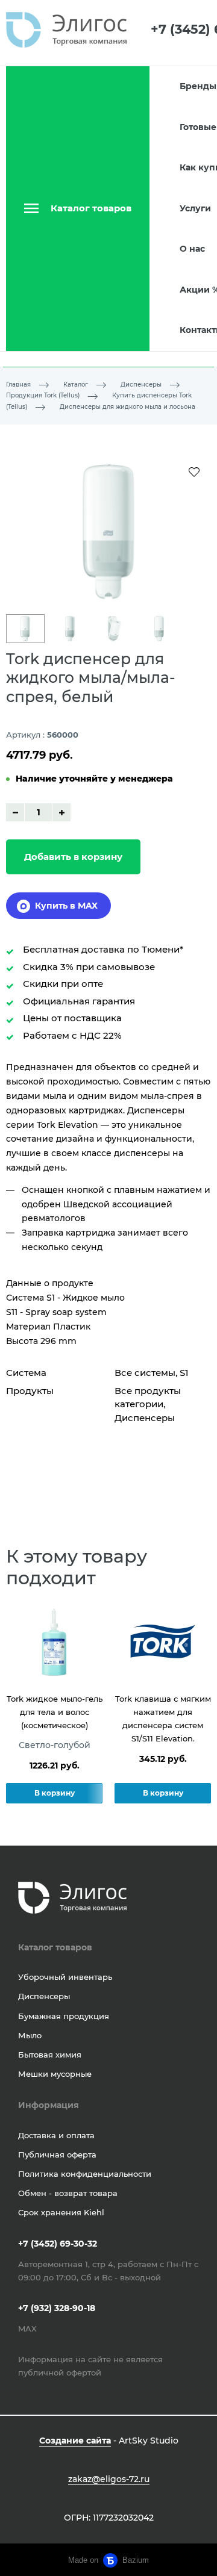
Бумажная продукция (64, 2016)
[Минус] (15, 812)
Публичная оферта (57, 2154)
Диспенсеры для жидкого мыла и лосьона (127, 407)
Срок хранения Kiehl (61, 2212)
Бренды (198, 86)
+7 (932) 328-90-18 (57, 2308)
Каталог (76, 384)
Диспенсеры (141, 384)
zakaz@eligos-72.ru (109, 2479)
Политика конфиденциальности (85, 2174)
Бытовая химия (50, 2055)
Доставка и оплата (56, 2135)
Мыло (30, 2035)
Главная (18, 384)
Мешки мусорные (55, 2074)
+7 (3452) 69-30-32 (58, 2244)
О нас (192, 249)
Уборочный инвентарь (65, 1977)
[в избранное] (194, 471)
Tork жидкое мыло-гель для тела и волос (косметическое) (55, 1712)
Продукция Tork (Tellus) (43, 395)
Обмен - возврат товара (68, 2193)
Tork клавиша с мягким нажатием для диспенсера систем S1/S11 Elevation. (163, 1719)
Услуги (195, 208)
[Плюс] (61, 812)
